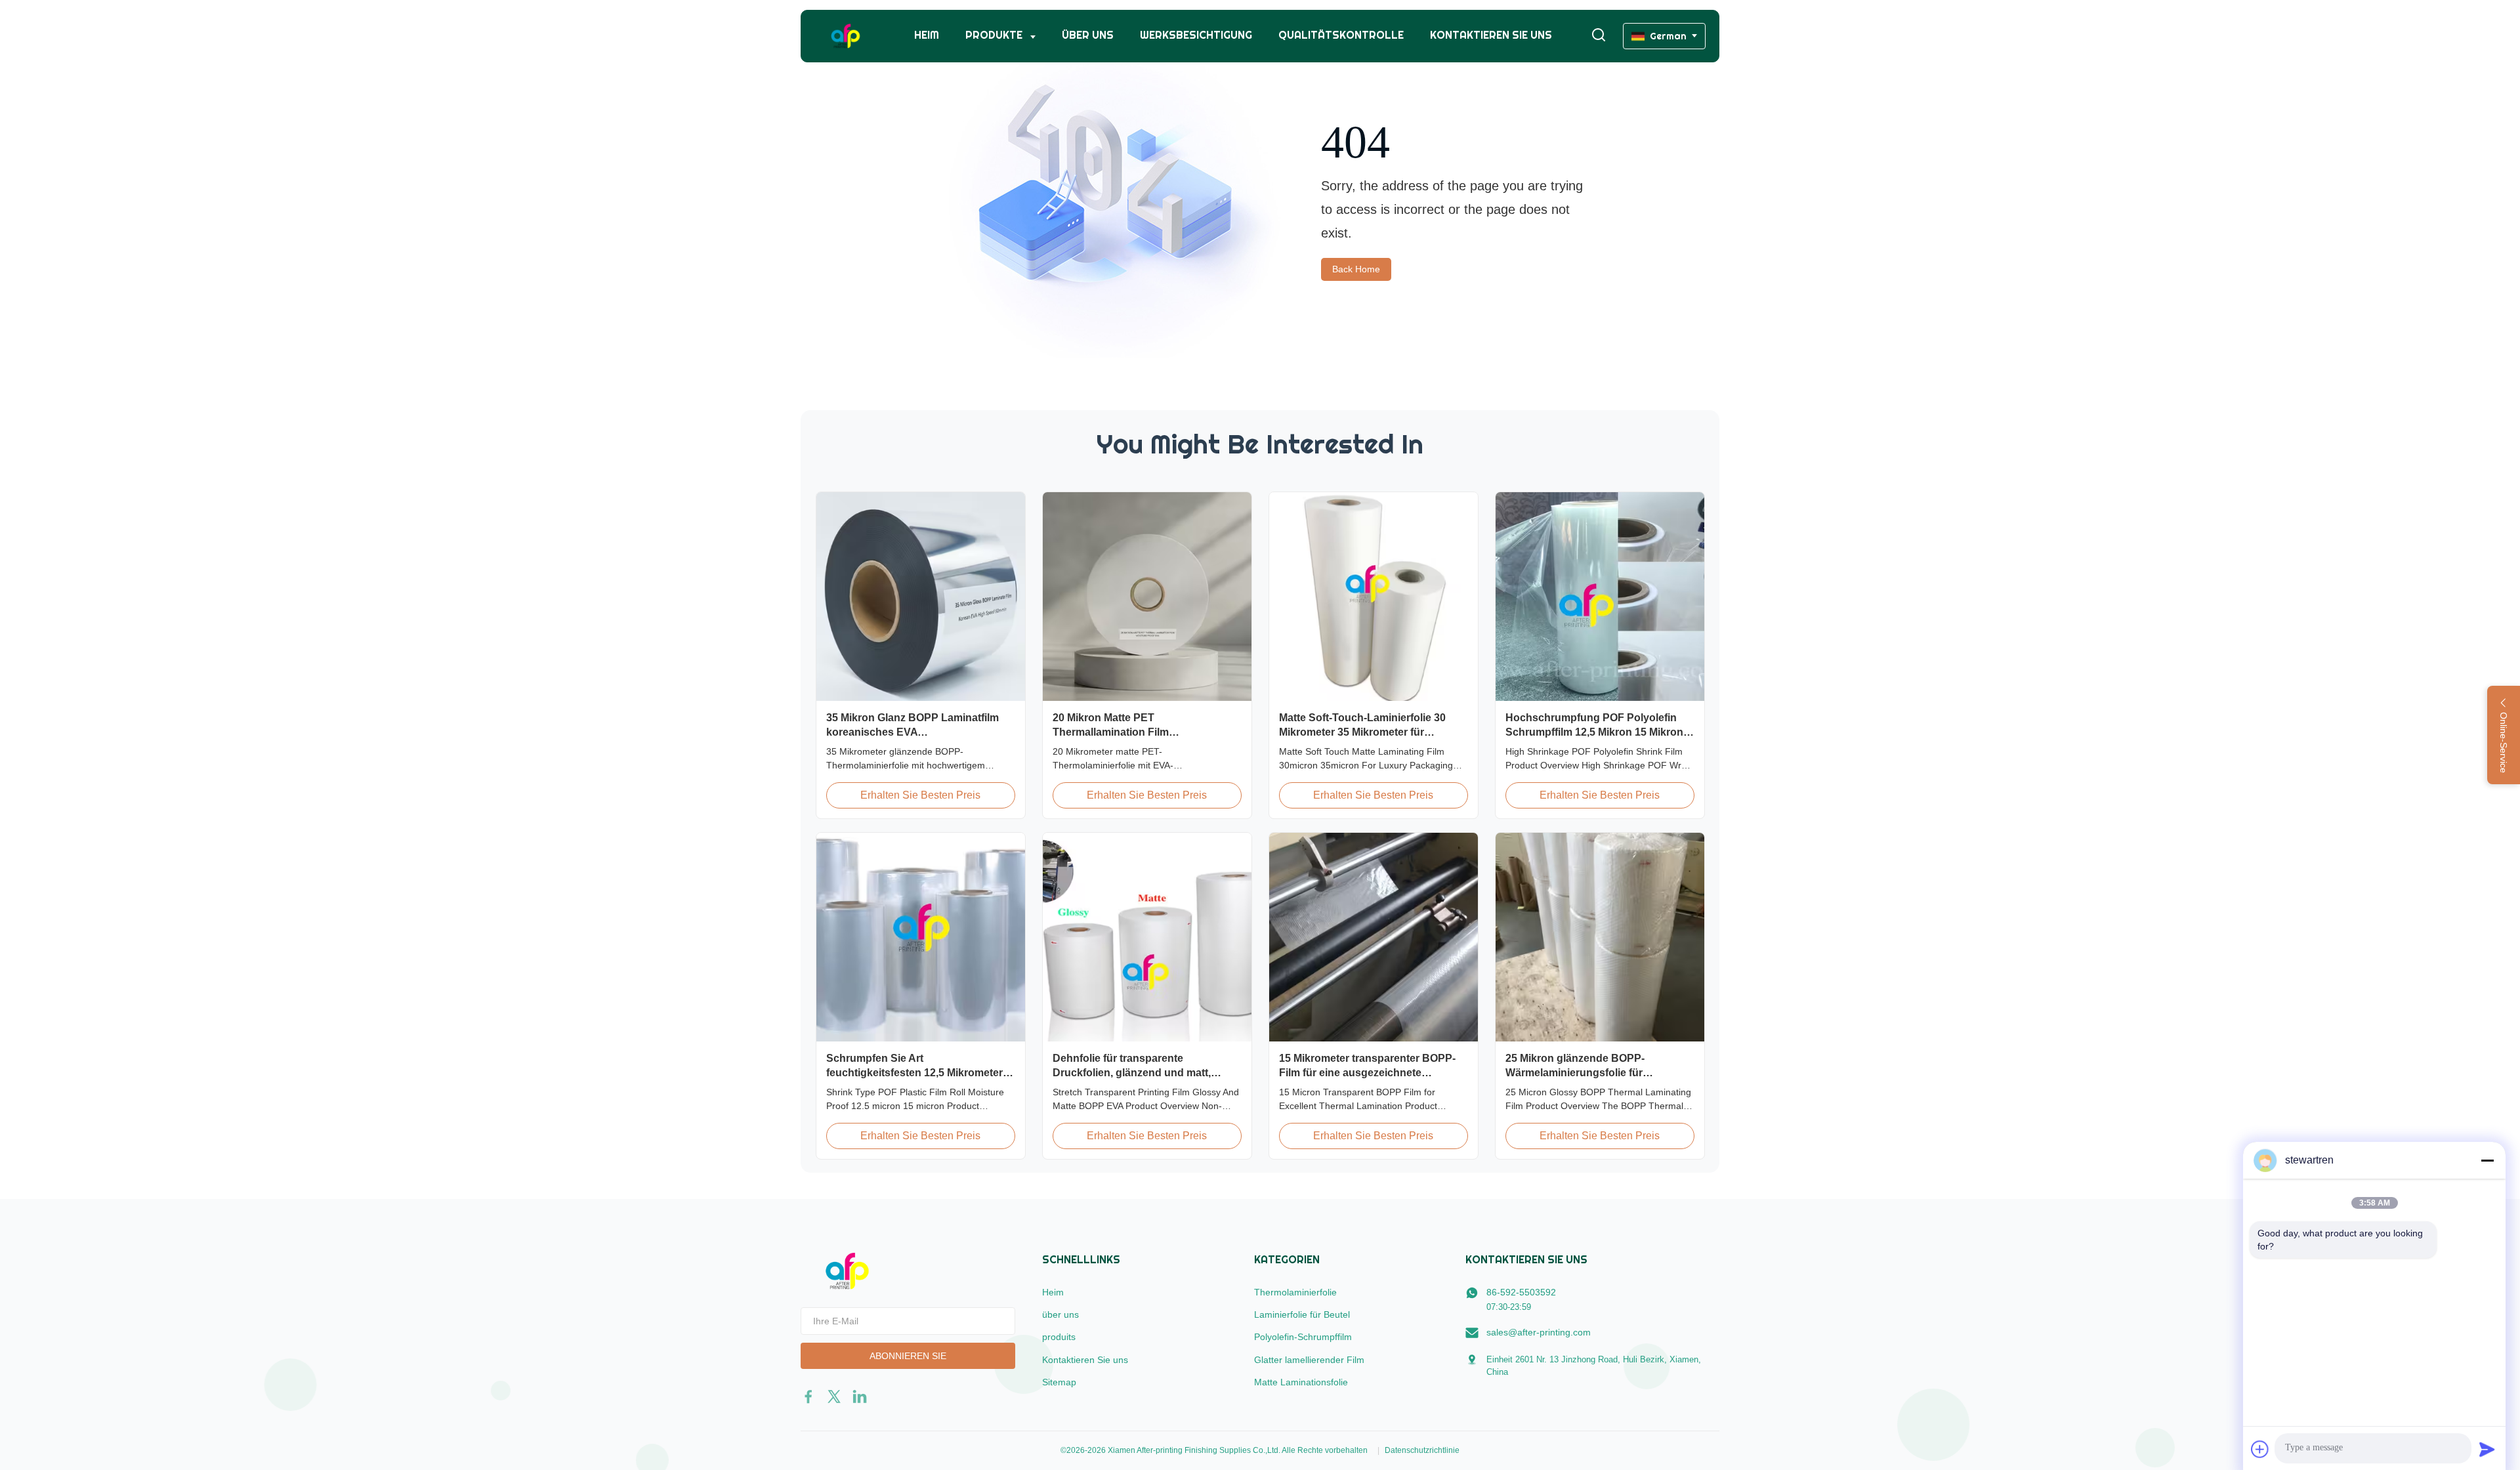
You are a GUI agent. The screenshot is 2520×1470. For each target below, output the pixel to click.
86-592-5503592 (1521, 1292)
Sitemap (1059, 1382)
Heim (927, 35)
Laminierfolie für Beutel (1302, 1314)
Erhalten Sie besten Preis (920, 795)
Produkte (995, 35)
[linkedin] (860, 1396)
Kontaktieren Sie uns (1491, 35)
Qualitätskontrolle (1341, 35)
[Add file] (2260, 1449)
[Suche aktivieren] (1599, 36)
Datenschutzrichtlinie (1422, 1450)
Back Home (1356, 269)
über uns (1088, 35)
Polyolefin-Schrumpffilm (1303, 1337)
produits (1059, 1337)
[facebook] (808, 1396)
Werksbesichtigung (1196, 35)
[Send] (2487, 1449)
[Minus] (2487, 1160)
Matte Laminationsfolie (1301, 1382)
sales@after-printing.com (1539, 1332)
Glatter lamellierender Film (1309, 1360)
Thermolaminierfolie (1295, 1292)
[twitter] (834, 1396)
